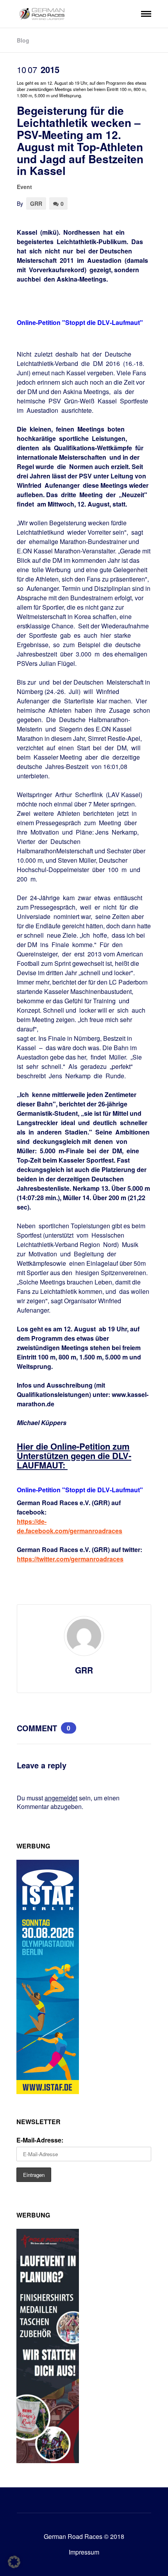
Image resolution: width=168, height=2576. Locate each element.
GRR (36, 203)
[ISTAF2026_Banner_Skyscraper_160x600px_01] (48, 2092)
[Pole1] (48, 2461)
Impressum (84, 2552)
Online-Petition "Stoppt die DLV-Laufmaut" (80, 322)
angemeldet (61, 1798)
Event (24, 187)
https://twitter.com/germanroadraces (70, 1559)
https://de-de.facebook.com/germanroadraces (70, 1526)
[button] (14, 2562)
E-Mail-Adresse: (40, 2140)
